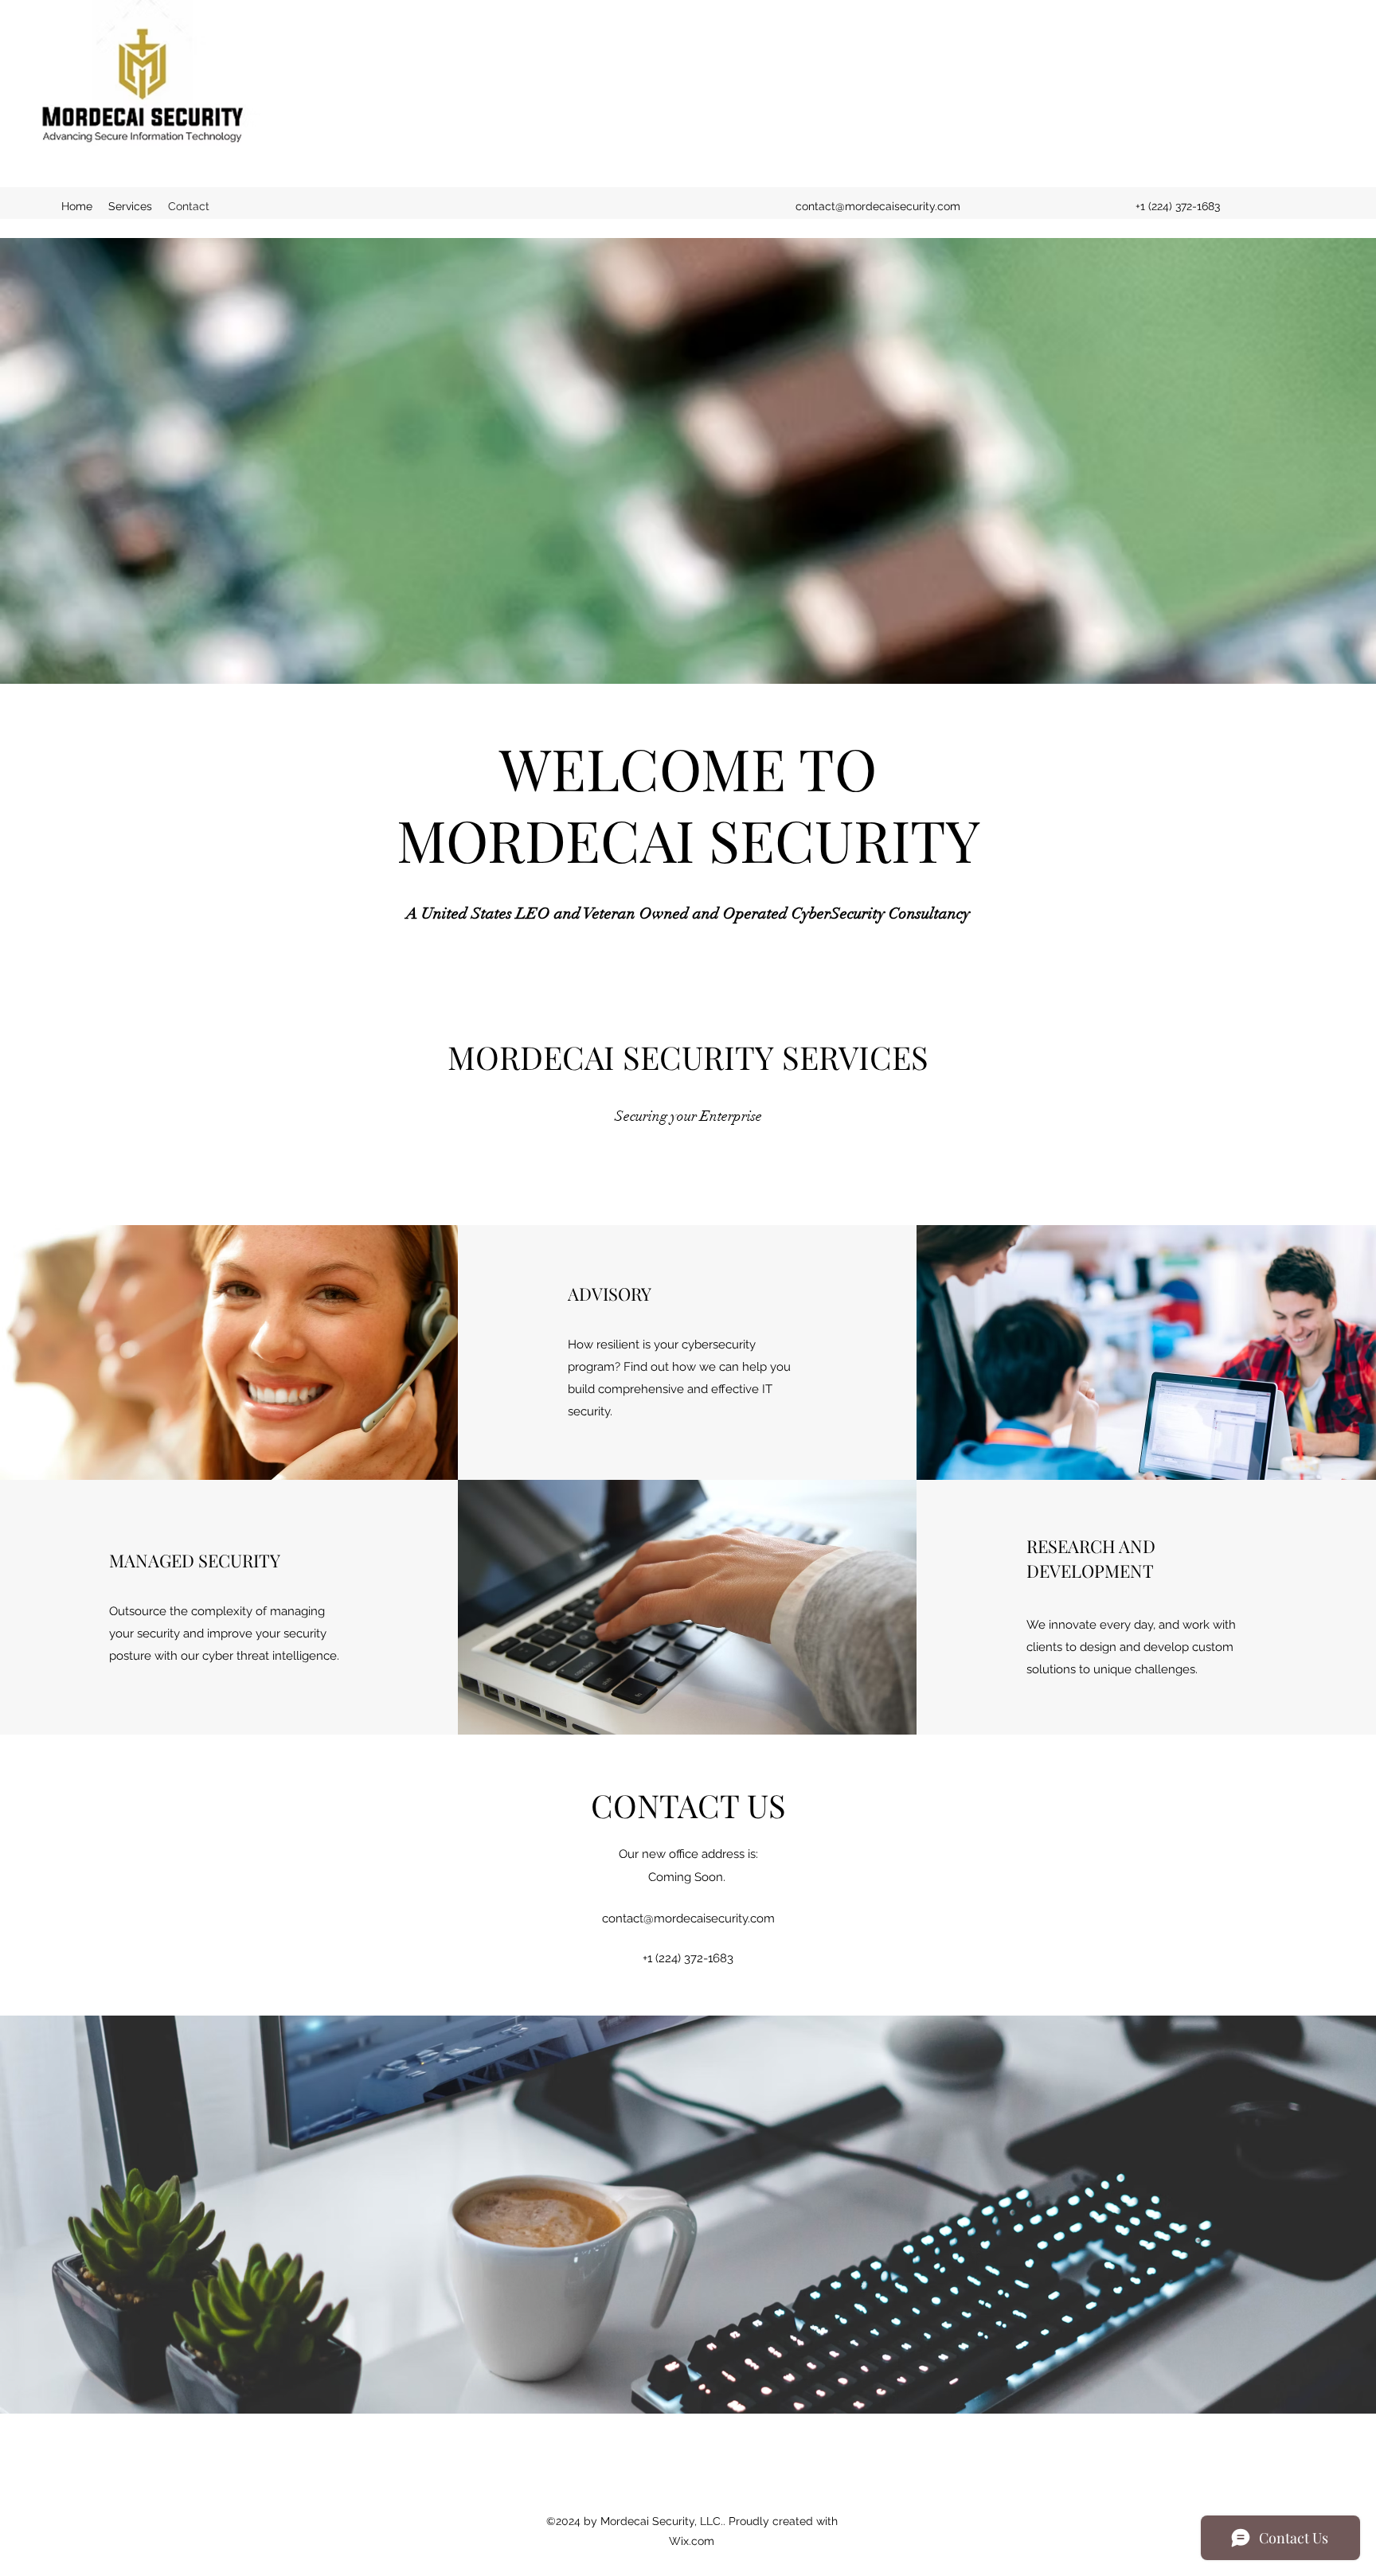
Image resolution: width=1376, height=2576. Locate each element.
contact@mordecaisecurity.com (878, 206)
